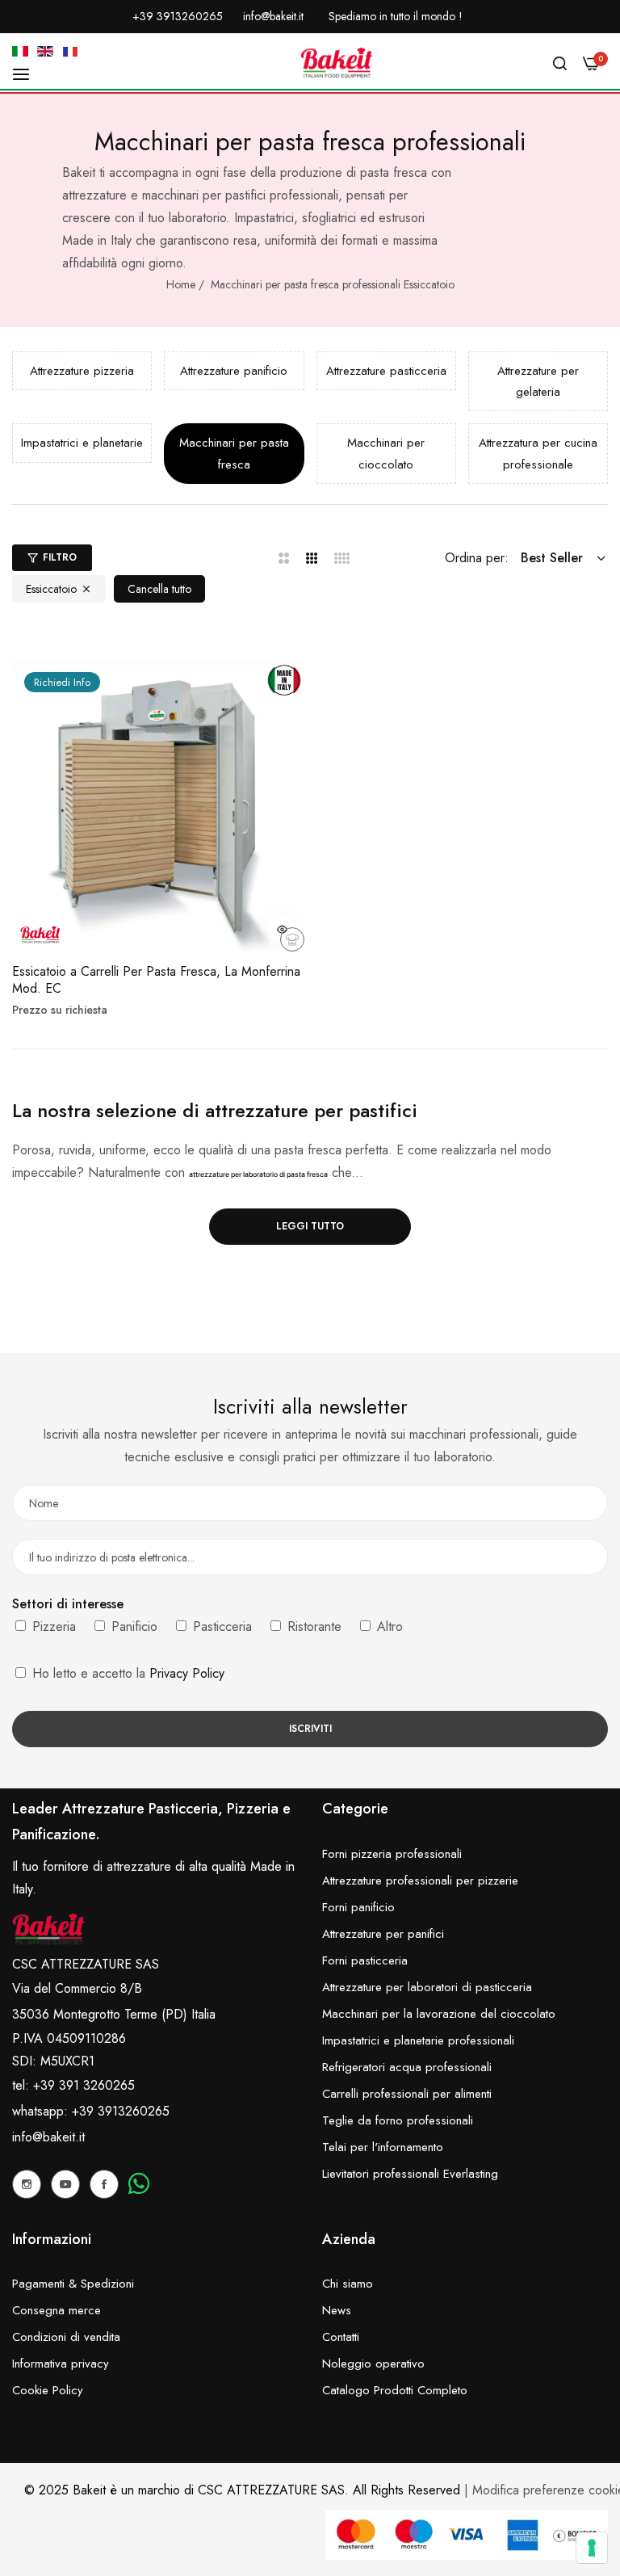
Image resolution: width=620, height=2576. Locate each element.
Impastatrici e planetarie (82, 443)
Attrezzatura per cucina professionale (538, 453)
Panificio (132, 1626)
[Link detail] (27, 2184)
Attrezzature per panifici (383, 1934)
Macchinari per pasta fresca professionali (306, 284)
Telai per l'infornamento (383, 2147)
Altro (388, 1626)
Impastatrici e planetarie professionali (418, 2040)
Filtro (60, 557)
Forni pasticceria (365, 1960)
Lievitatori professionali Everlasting (410, 2174)
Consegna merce (57, 2310)
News (337, 2310)
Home (181, 284)
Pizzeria (52, 1626)
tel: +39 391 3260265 (73, 2085)
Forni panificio (358, 1907)
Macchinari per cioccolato (386, 453)
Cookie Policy (48, 2390)
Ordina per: (477, 558)
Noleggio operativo (373, 2364)
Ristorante (312, 1626)
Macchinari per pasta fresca (234, 453)
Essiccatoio (51, 589)
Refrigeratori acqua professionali (407, 2067)
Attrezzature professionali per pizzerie (420, 1881)
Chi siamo (348, 2284)
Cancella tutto (159, 589)
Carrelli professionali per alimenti (407, 2094)
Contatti (341, 2337)
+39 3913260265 (121, 2111)
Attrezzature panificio (234, 371)
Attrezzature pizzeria (82, 371)
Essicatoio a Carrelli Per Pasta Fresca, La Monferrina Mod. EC (156, 981)
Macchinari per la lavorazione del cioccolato (439, 2014)
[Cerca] (560, 63)
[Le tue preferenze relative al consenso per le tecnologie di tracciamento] (592, 2548)
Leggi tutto (310, 1226)
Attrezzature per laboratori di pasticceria (427, 1987)
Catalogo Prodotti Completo (395, 2390)
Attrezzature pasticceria (386, 371)
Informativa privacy (61, 2364)
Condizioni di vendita (66, 2337)
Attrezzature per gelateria (538, 381)
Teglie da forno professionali (398, 2120)
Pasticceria (220, 1626)
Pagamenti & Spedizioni (73, 2284)
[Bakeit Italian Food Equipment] (337, 63)
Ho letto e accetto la (126, 1673)
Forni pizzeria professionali (392, 1854)
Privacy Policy (187, 1673)
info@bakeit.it (48, 2137)
